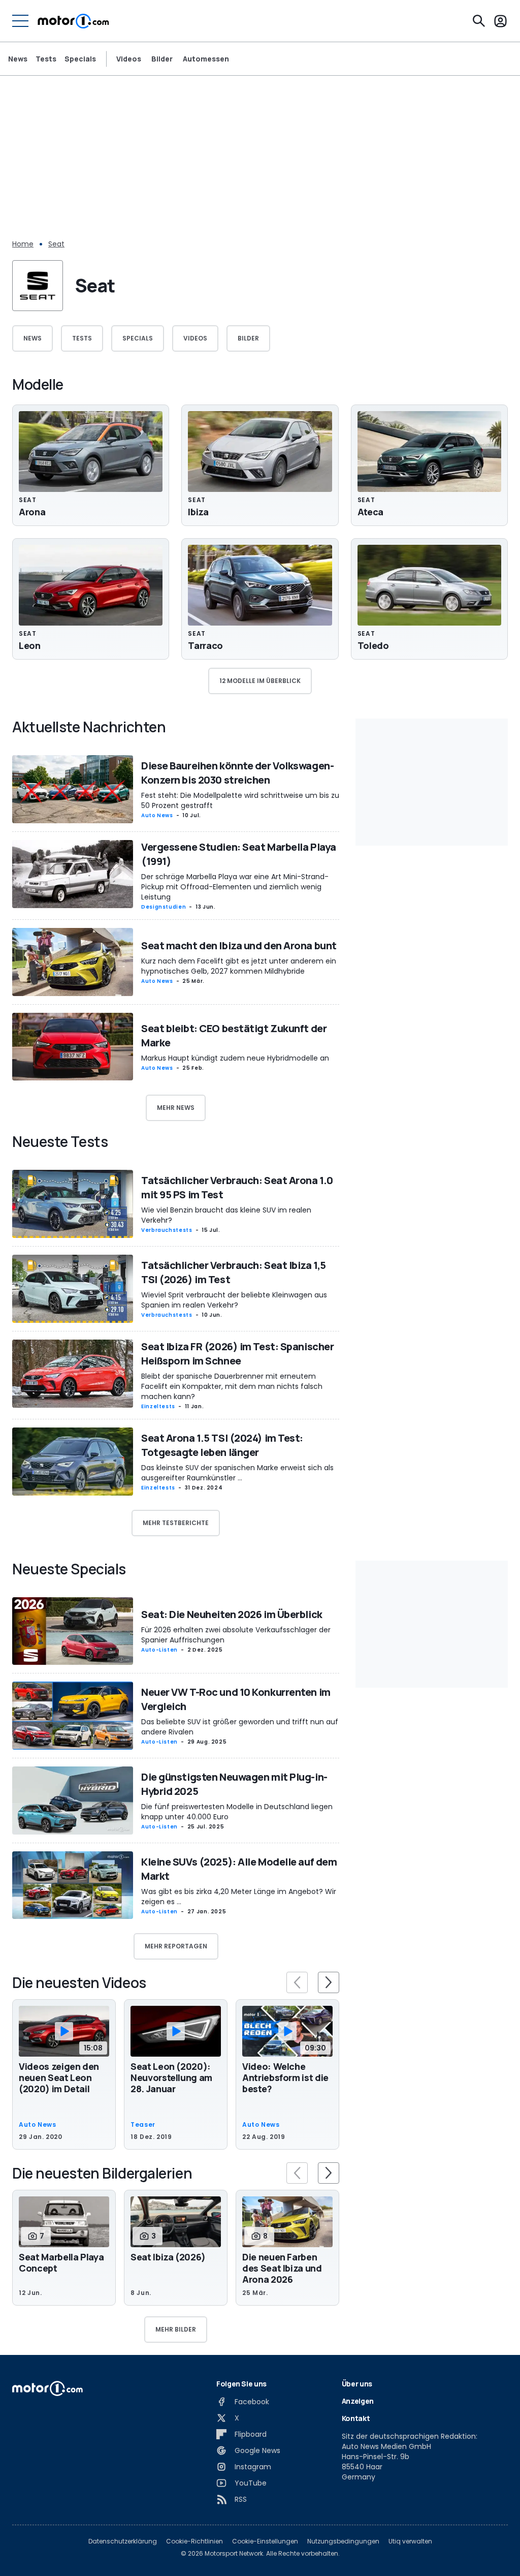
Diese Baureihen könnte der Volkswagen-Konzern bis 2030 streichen (237, 773)
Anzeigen (358, 2401)
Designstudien (164, 907)
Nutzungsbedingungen (343, 2541)
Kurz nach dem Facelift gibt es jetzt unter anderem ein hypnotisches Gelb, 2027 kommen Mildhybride (239, 966)
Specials (80, 59)
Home (23, 244)
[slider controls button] (297, 1982)
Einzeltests (158, 1406)
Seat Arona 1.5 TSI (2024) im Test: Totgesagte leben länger (222, 1445)
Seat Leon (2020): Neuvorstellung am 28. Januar (171, 2077)
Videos (129, 59)
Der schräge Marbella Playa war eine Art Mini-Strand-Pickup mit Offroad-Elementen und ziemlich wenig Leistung (235, 887)
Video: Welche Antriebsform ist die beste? (285, 2077)
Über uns (357, 2384)
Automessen (206, 59)
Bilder (162, 59)
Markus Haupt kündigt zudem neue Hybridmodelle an (235, 1058)
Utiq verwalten (410, 2541)
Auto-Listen (159, 1650)
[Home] (73, 21)
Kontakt (356, 2418)
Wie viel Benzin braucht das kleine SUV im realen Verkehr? (226, 1215)
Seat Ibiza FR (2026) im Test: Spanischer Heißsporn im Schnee (237, 1354)
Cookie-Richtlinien (194, 2541)
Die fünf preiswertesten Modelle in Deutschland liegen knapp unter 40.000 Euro (237, 1812)
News (18, 59)
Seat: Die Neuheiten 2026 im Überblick (232, 1614)
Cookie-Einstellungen (265, 2541)
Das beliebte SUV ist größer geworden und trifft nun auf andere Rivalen (240, 1727)
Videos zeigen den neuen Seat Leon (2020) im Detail (59, 2077)
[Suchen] (479, 21)
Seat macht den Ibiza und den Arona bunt (239, 945)
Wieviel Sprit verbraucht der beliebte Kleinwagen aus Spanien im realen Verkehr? (234, 1300)
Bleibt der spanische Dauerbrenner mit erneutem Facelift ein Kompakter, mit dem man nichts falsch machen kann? (232, 1386)
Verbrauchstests (167, 1230)
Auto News (157, 815)
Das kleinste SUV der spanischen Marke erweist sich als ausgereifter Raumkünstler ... (237, 1473)
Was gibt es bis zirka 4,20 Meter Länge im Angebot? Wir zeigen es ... (239, 1897)
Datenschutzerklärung (123, 2541)
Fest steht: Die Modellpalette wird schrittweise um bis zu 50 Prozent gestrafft (240, 800)
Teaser (143, 2125)
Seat (56, 244)
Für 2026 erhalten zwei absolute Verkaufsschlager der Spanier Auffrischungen (236, 1635)
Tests (46, 59)
